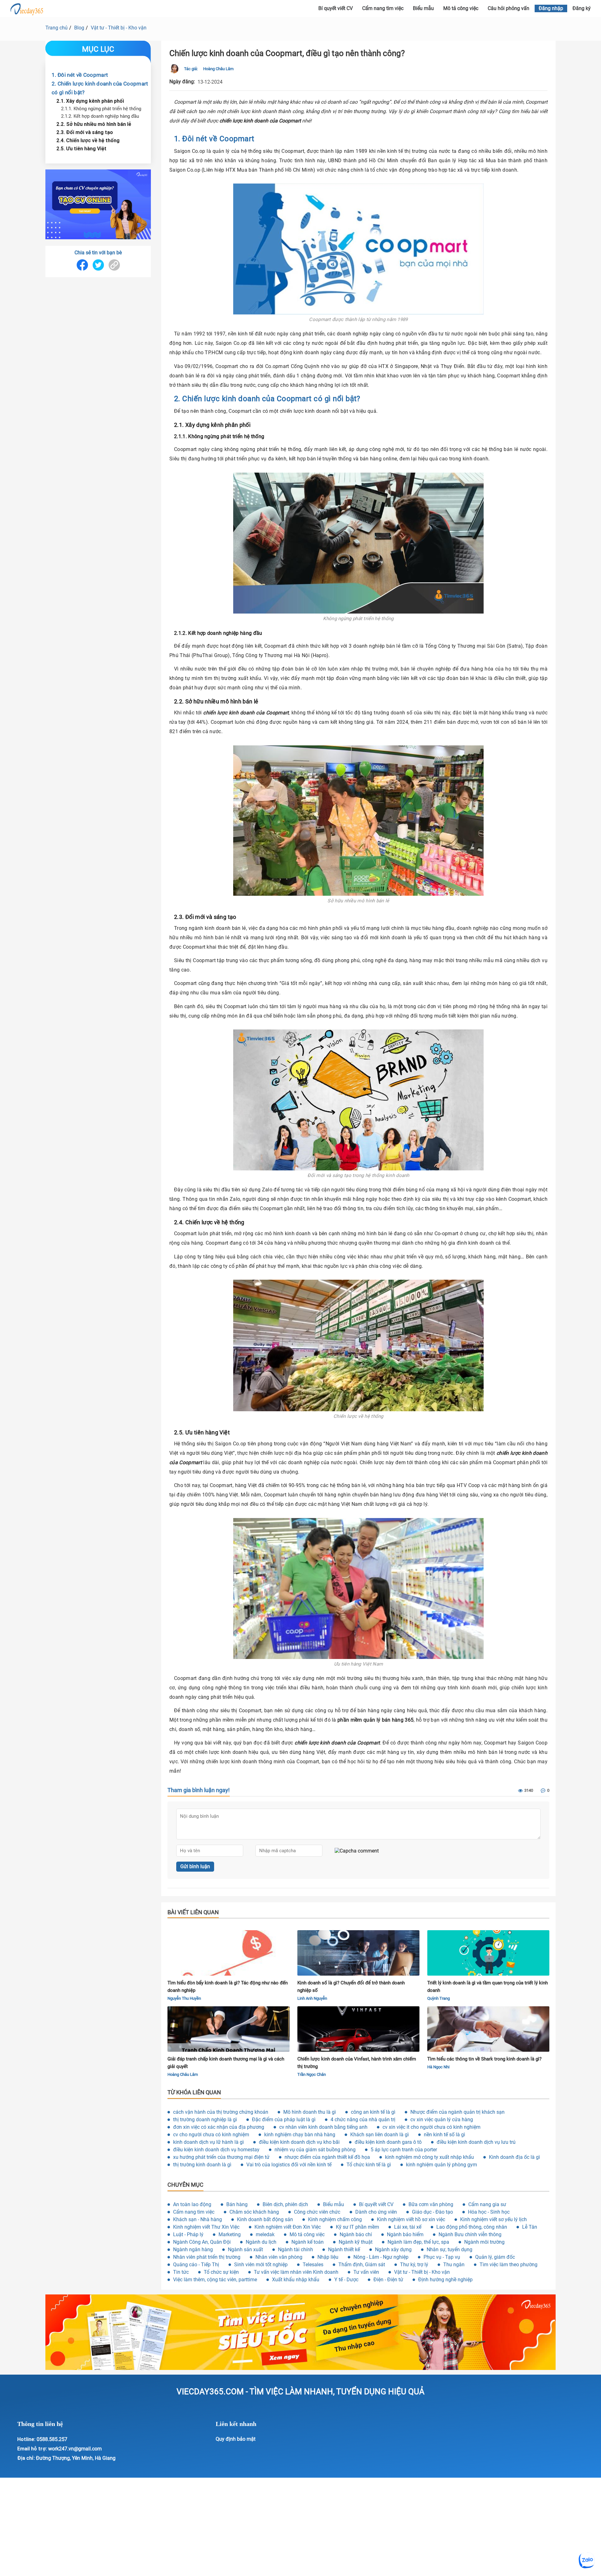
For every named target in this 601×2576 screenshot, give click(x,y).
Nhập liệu (328, 2257)
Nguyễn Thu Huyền (184, 1998)
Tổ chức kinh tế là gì (369, 2165)
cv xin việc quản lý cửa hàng (442, 2120)
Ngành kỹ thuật (356, 2242)
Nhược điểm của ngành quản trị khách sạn (457, 2112)
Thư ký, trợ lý (414, 2265)
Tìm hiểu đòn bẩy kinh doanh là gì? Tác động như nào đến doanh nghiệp (228, 1987)
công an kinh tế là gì (373, 2112)
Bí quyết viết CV (376, 2204)
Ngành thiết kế (344, 2249)
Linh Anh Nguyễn (312, 1998)
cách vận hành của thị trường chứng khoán (221, 2112)
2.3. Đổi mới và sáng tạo (85, 132)
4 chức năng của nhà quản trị (363, 2120)
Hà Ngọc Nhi (438, 2067)
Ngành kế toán (308, 2242)
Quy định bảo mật (236, 2439)
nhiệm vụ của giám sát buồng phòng (315, 2150)
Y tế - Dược (346, 2280)
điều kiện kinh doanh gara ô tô (388, 2142)
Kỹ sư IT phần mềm (357, 2227)
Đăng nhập (551, 8)
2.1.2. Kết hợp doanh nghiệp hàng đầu (100, 116)
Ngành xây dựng (393, 2249)
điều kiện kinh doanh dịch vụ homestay (216, 2150)
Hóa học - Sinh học (489, 2212)
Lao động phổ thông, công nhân (472, 2227)
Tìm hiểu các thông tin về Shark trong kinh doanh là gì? (484, 2059)
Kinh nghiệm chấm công (335, 2219)
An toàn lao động (192, 2204)
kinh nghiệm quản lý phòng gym (442, 2165)
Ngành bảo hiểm (405, 2234)
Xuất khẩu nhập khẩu (296, 2280)
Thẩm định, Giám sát (362, 2265)
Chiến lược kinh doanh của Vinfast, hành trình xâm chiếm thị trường (357, 2063)
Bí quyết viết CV (336, 8)
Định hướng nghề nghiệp (445, 2280)
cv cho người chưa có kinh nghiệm (211, 2135)
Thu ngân (454, 2265)
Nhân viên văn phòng (279, 2257)
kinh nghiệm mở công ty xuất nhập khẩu (429, 2157)
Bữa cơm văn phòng (431, 2204)
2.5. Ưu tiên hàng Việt (81, 148)
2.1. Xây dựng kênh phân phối (90, 101)
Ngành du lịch (261, 2242)
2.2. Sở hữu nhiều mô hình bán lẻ (94, 124)
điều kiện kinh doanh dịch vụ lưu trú (476, 2142)
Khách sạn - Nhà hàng (198, 2219)
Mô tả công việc (461, 8)
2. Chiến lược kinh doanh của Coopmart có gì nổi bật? (100, 88)
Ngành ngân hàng (193, 2249)
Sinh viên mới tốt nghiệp (261, 2265)
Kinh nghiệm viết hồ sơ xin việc (411, 2219)
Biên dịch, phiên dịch (285, 2204)
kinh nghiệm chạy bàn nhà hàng (300, 2135)
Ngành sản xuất (245, 2249)
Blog (79, 28)
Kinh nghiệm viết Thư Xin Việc (206, 2227)
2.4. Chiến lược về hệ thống (88, 140)
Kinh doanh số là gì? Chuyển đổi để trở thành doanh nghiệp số (351, 1987)
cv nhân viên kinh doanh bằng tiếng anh (323, 2127)
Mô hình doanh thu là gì (310, 2112)
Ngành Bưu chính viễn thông (470, 2234)
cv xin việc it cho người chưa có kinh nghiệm (431, 2127)
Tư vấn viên (366, 2272)
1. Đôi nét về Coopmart (80, 75)
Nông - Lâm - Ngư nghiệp (381, 2257)
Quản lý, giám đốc (495, 2257)
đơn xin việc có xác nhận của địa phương (219, 2127)
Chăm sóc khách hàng (254, 2212)
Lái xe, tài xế (408, 2227)
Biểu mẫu (423, 8)
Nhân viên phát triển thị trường (207, 2257)
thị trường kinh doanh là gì (202, 2165)
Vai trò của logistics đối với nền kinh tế (289, 2165)
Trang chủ (57, 28)
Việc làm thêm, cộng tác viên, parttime (215, 2280)
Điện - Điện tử (388, 2280)
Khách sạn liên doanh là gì (380, 2135)
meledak (265, 2234)
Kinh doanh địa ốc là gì (514, 2157)
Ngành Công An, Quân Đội (202, 2242)
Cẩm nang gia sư (487, 2204)
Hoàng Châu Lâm (218, 69)
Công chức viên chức (317, 2212)
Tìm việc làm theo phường (509, 2265)
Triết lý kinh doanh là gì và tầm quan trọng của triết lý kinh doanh (488, 1987)
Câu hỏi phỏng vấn (509, 8)
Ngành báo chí (356, 2234)
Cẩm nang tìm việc (383, 8)
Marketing (230, 2234)
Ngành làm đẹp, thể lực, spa (418, 2242)
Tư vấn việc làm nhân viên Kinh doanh (296, 2272)
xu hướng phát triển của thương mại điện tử (221, 2157)
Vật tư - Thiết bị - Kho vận (119, 28)
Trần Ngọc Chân (312, 2074)
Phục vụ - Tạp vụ (442, 2257)
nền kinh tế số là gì (444, 2135)
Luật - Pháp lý (188, 2234)
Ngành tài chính (295, 2249)
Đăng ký (582, 8)
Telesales (313, 2265)
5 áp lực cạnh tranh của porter (404, 2150)
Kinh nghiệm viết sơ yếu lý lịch (493, 2219)
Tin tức (181, 2272)
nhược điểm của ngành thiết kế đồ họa (327, 2157)
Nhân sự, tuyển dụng (449, 2249)
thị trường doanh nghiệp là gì (205, 2120)
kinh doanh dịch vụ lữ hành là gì (208, 2142)
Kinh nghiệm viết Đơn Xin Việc (288, 2227)
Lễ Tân (530, 2227)
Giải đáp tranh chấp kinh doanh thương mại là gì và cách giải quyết (226, 2063)
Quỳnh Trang (439, 1998)
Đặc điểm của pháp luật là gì (284, 2120)
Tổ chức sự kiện (221, 2272)
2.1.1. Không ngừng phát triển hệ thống (101, 108)
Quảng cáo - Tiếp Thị (196, 2265)
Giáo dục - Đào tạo (432, 2212)
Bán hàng (237, 2204)
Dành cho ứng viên (376, 2212)
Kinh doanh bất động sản (265, 2219)
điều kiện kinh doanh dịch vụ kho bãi (299, 2142)
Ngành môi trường (484, 2242)
